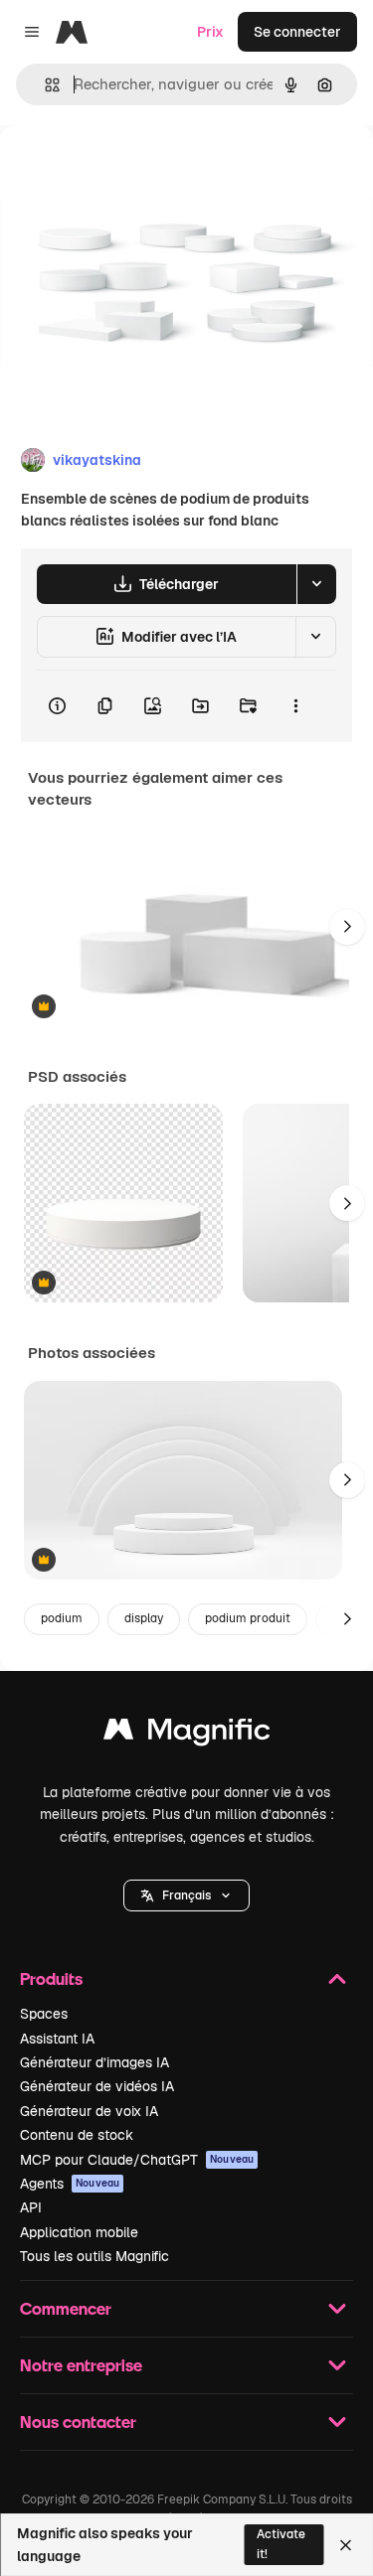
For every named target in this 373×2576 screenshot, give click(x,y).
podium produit (248, 1618)
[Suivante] (347, 927)
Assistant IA (57, 2039)
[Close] (346, 2545)
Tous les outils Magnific (94, 2256)
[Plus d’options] (295, 706)
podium (62, 1618)
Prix (210, 32)
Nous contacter (78, 2422)
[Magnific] (187, 1734)
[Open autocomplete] (44, 85)
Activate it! (281, 2544)
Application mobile (79, 2232)
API (31, 2207)
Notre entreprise (81, 2365)
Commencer (66, 2308)
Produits (51, 1978)
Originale (131, 170)
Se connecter (297, 32)
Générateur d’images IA (94, 2062)
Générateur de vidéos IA (97, 2086)
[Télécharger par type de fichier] (316, 584)
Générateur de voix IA (89, 2111)
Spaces (44, 2014)
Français (186, 1895)
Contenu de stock (77, 2135)
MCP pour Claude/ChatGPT (137, 2160)
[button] (186, 1895)
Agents (70, 2184)
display (144, 1618)
